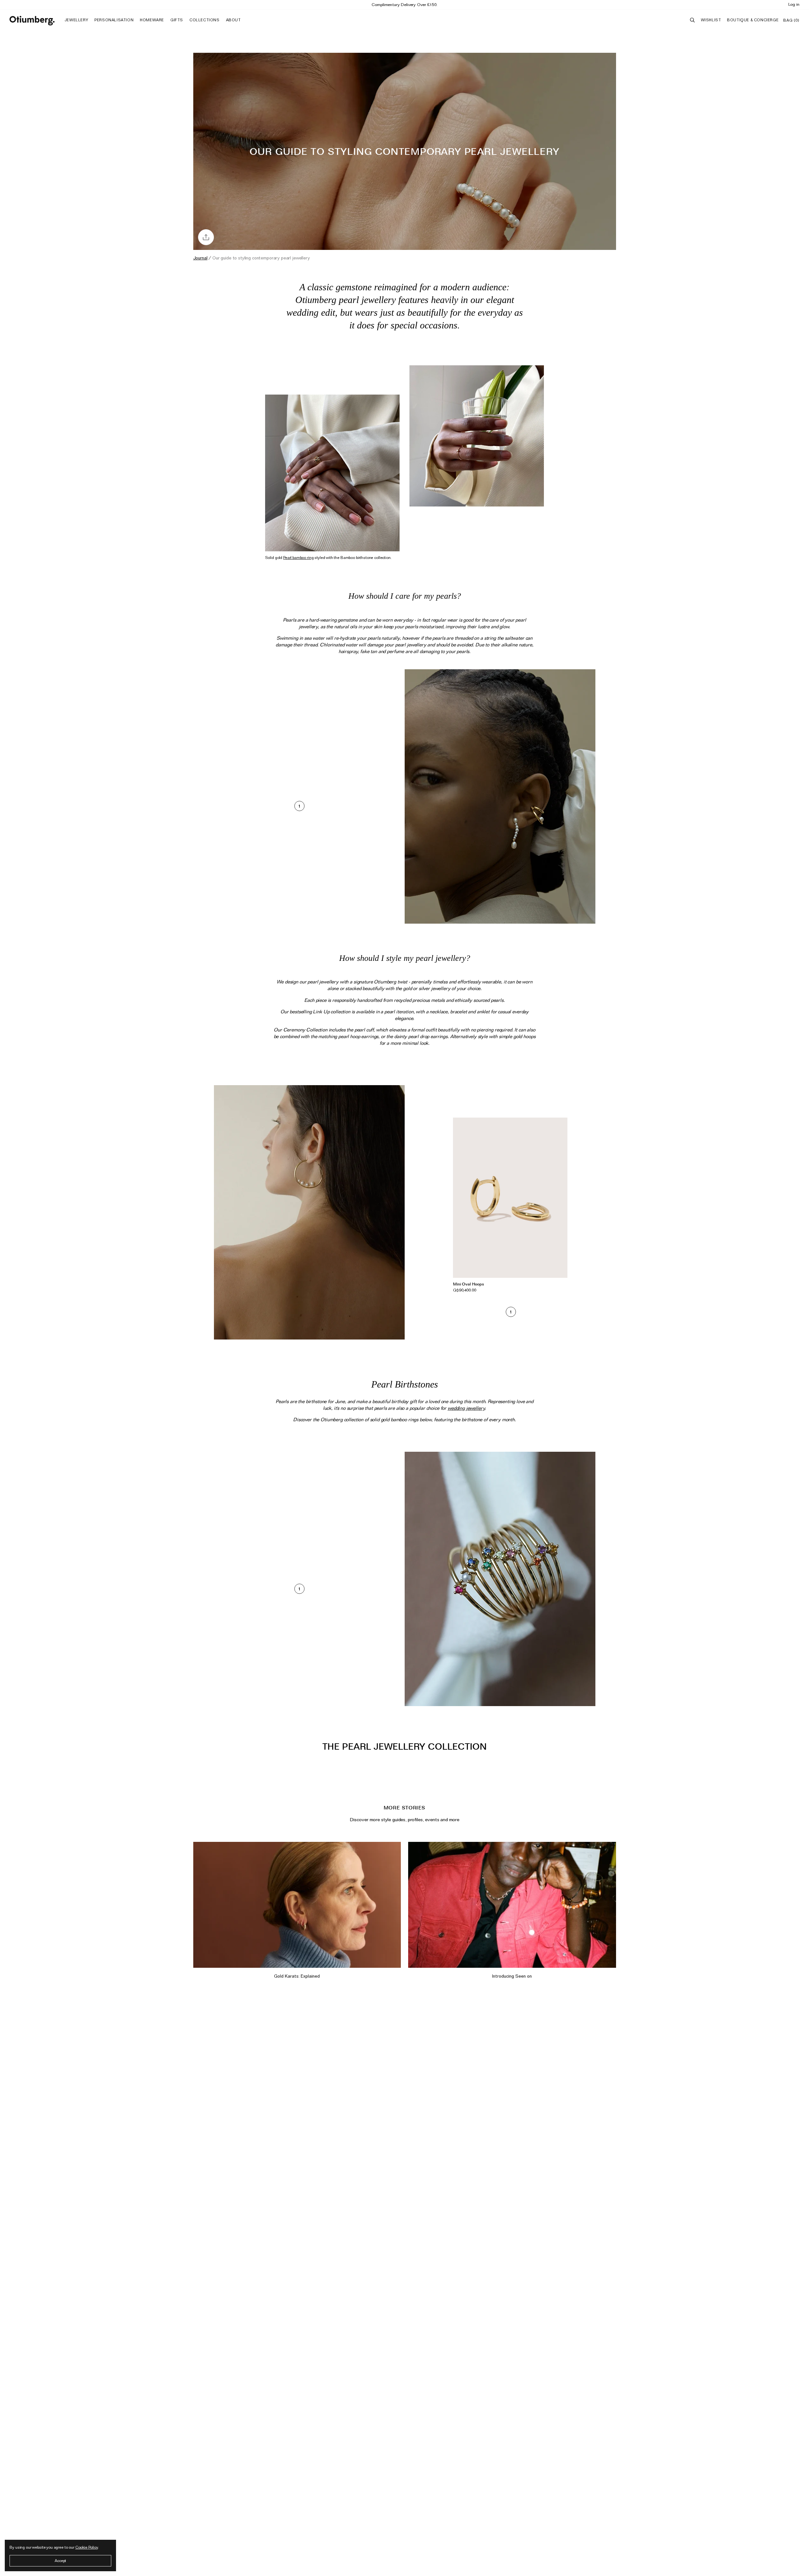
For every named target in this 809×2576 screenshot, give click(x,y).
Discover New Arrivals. (405, 4)
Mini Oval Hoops (469, 1284)
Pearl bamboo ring (298, 558)
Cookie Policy (87, 2547)
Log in (794, 4)
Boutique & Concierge (753, 20)
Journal (200, 258)
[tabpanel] (510, 1207)
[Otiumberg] (32, 21)
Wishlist (711, 20)
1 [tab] (299, 806)
